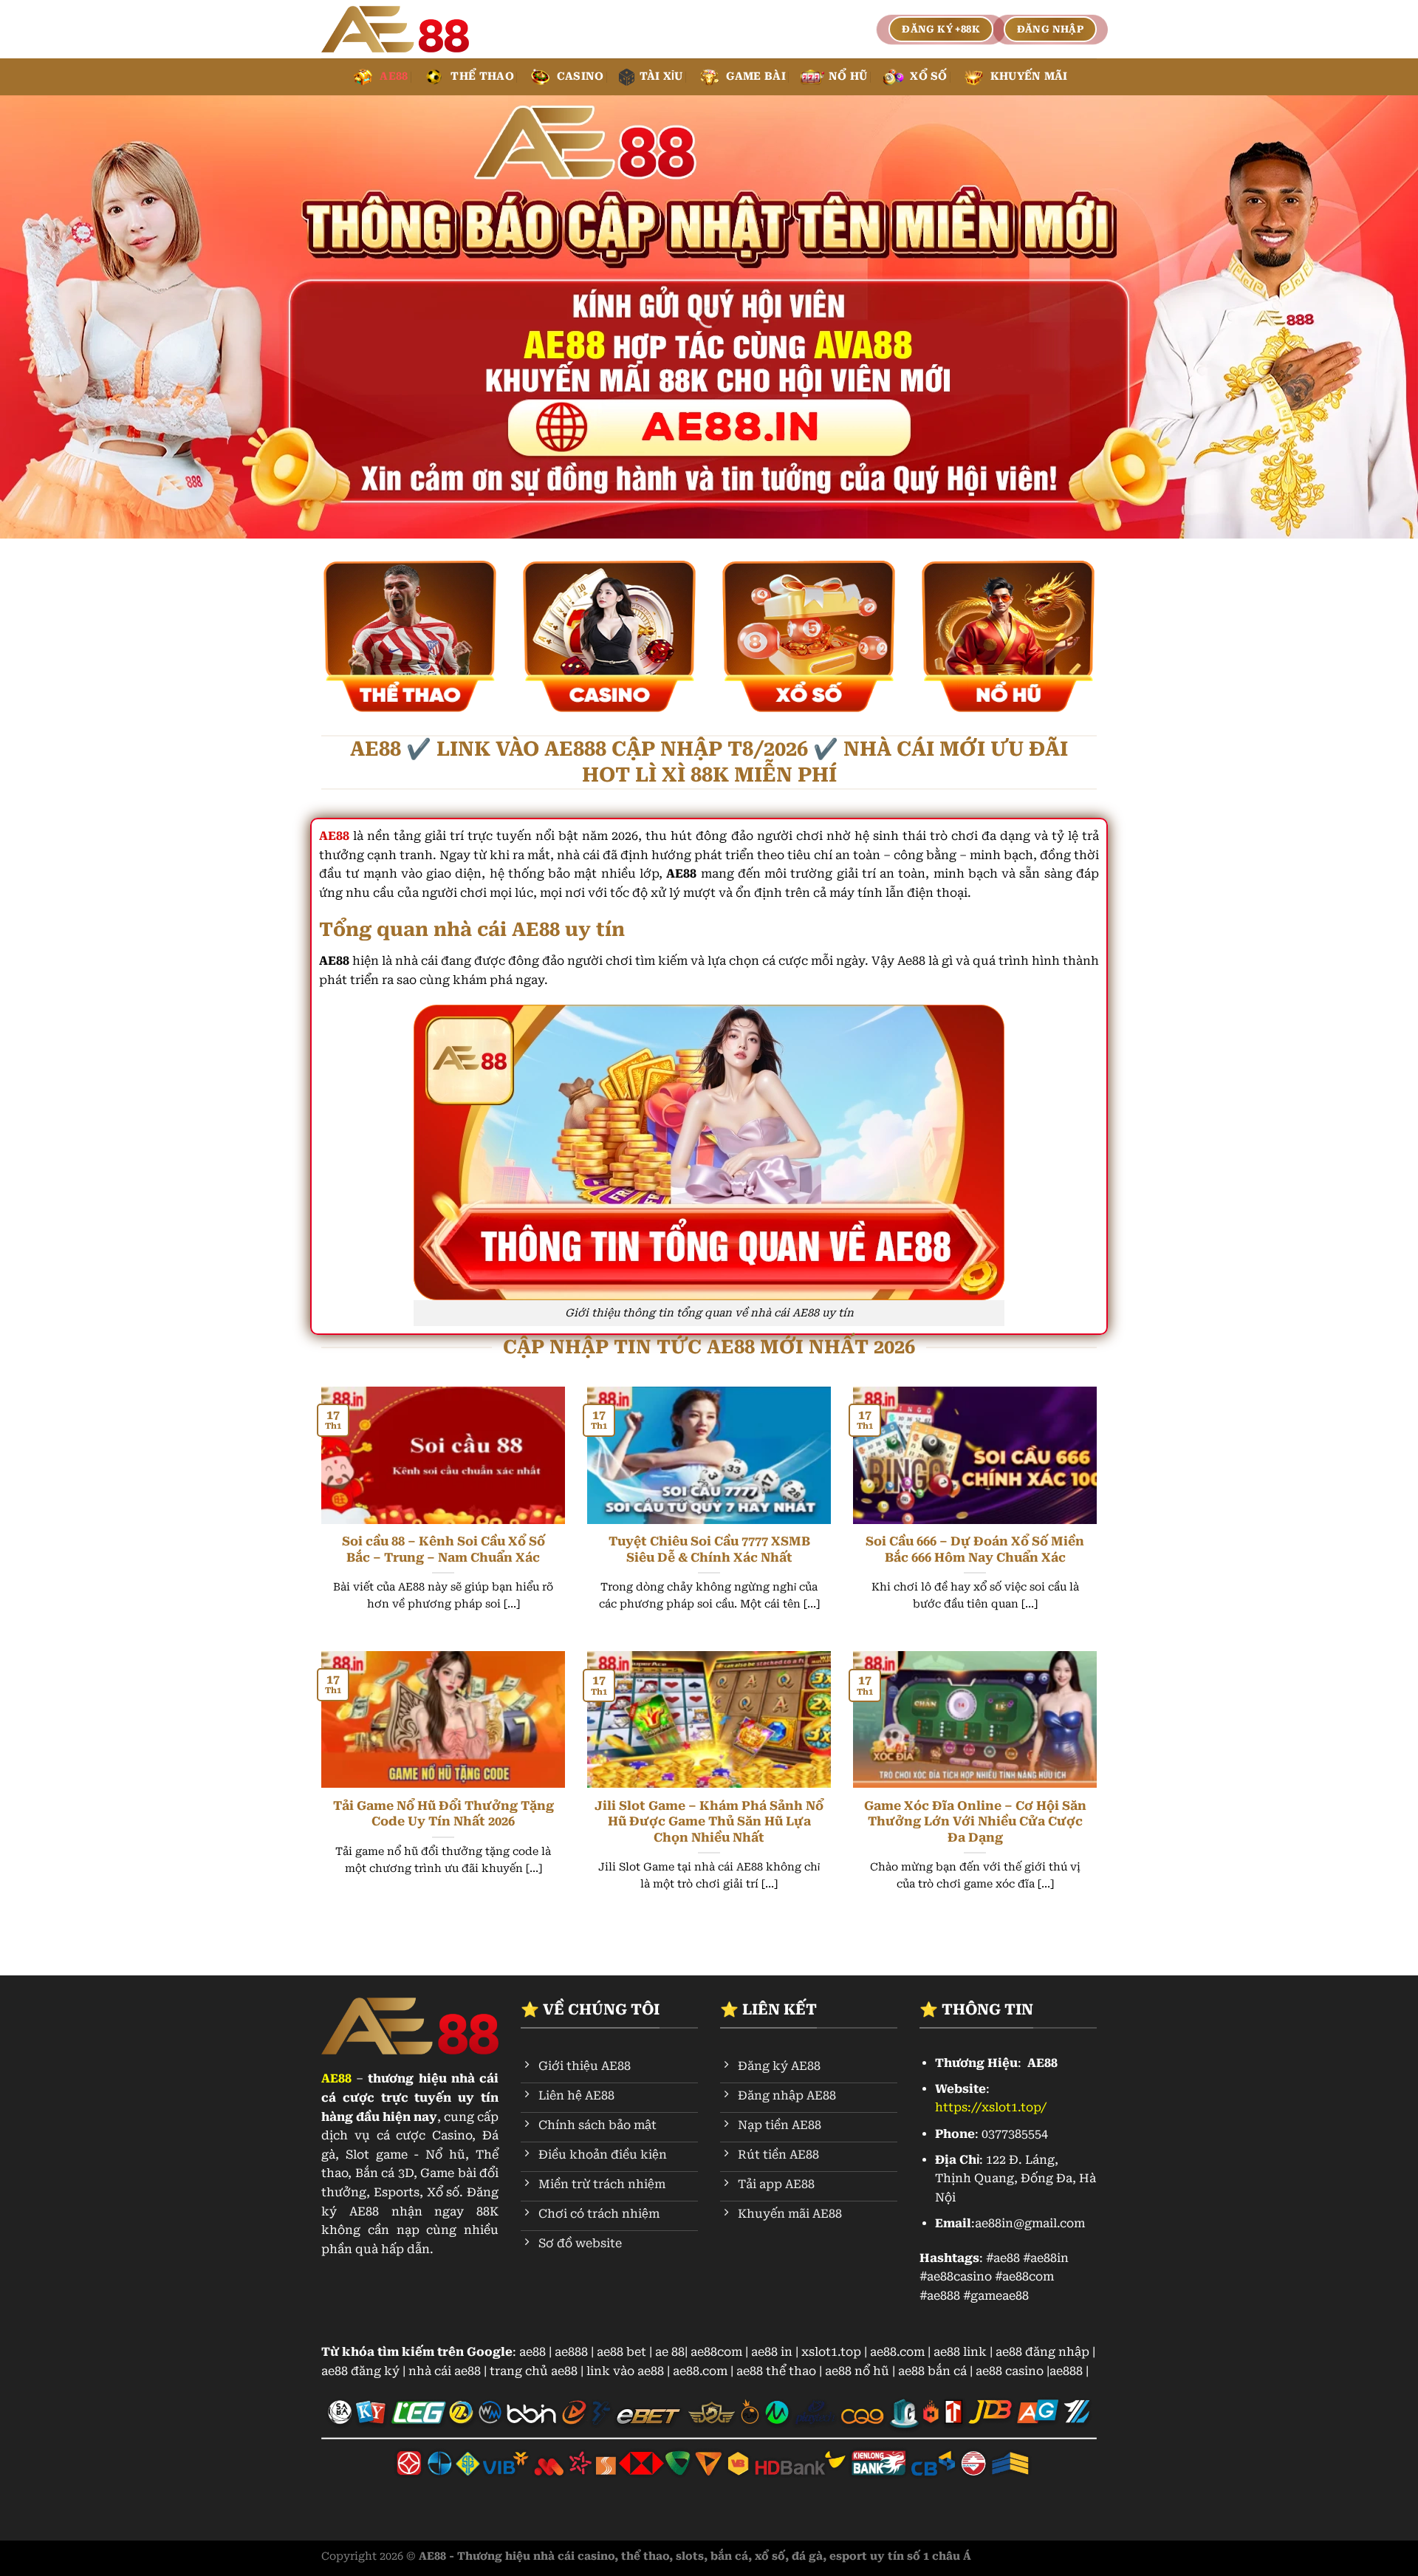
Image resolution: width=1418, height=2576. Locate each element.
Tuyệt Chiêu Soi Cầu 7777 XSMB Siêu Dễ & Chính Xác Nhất (709, 1550)
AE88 (394, 76)
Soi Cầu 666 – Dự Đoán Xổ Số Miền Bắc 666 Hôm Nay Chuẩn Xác (975, 1550)
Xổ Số (928, 76)
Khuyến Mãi (1029, 76)
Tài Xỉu (661, 76)
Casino (580, 76)
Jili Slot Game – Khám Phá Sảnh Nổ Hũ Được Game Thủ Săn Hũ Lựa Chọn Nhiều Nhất (709, 1822)
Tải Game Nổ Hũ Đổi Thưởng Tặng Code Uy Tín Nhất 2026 (443, 1814)
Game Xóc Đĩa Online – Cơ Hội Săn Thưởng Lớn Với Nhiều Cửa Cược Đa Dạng (975, 1822)
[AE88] (395, 30)
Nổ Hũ (848, 76)
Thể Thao (482, 76)
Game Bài (756, 76)
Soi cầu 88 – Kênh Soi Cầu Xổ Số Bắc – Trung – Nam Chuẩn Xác (443, 1550)
